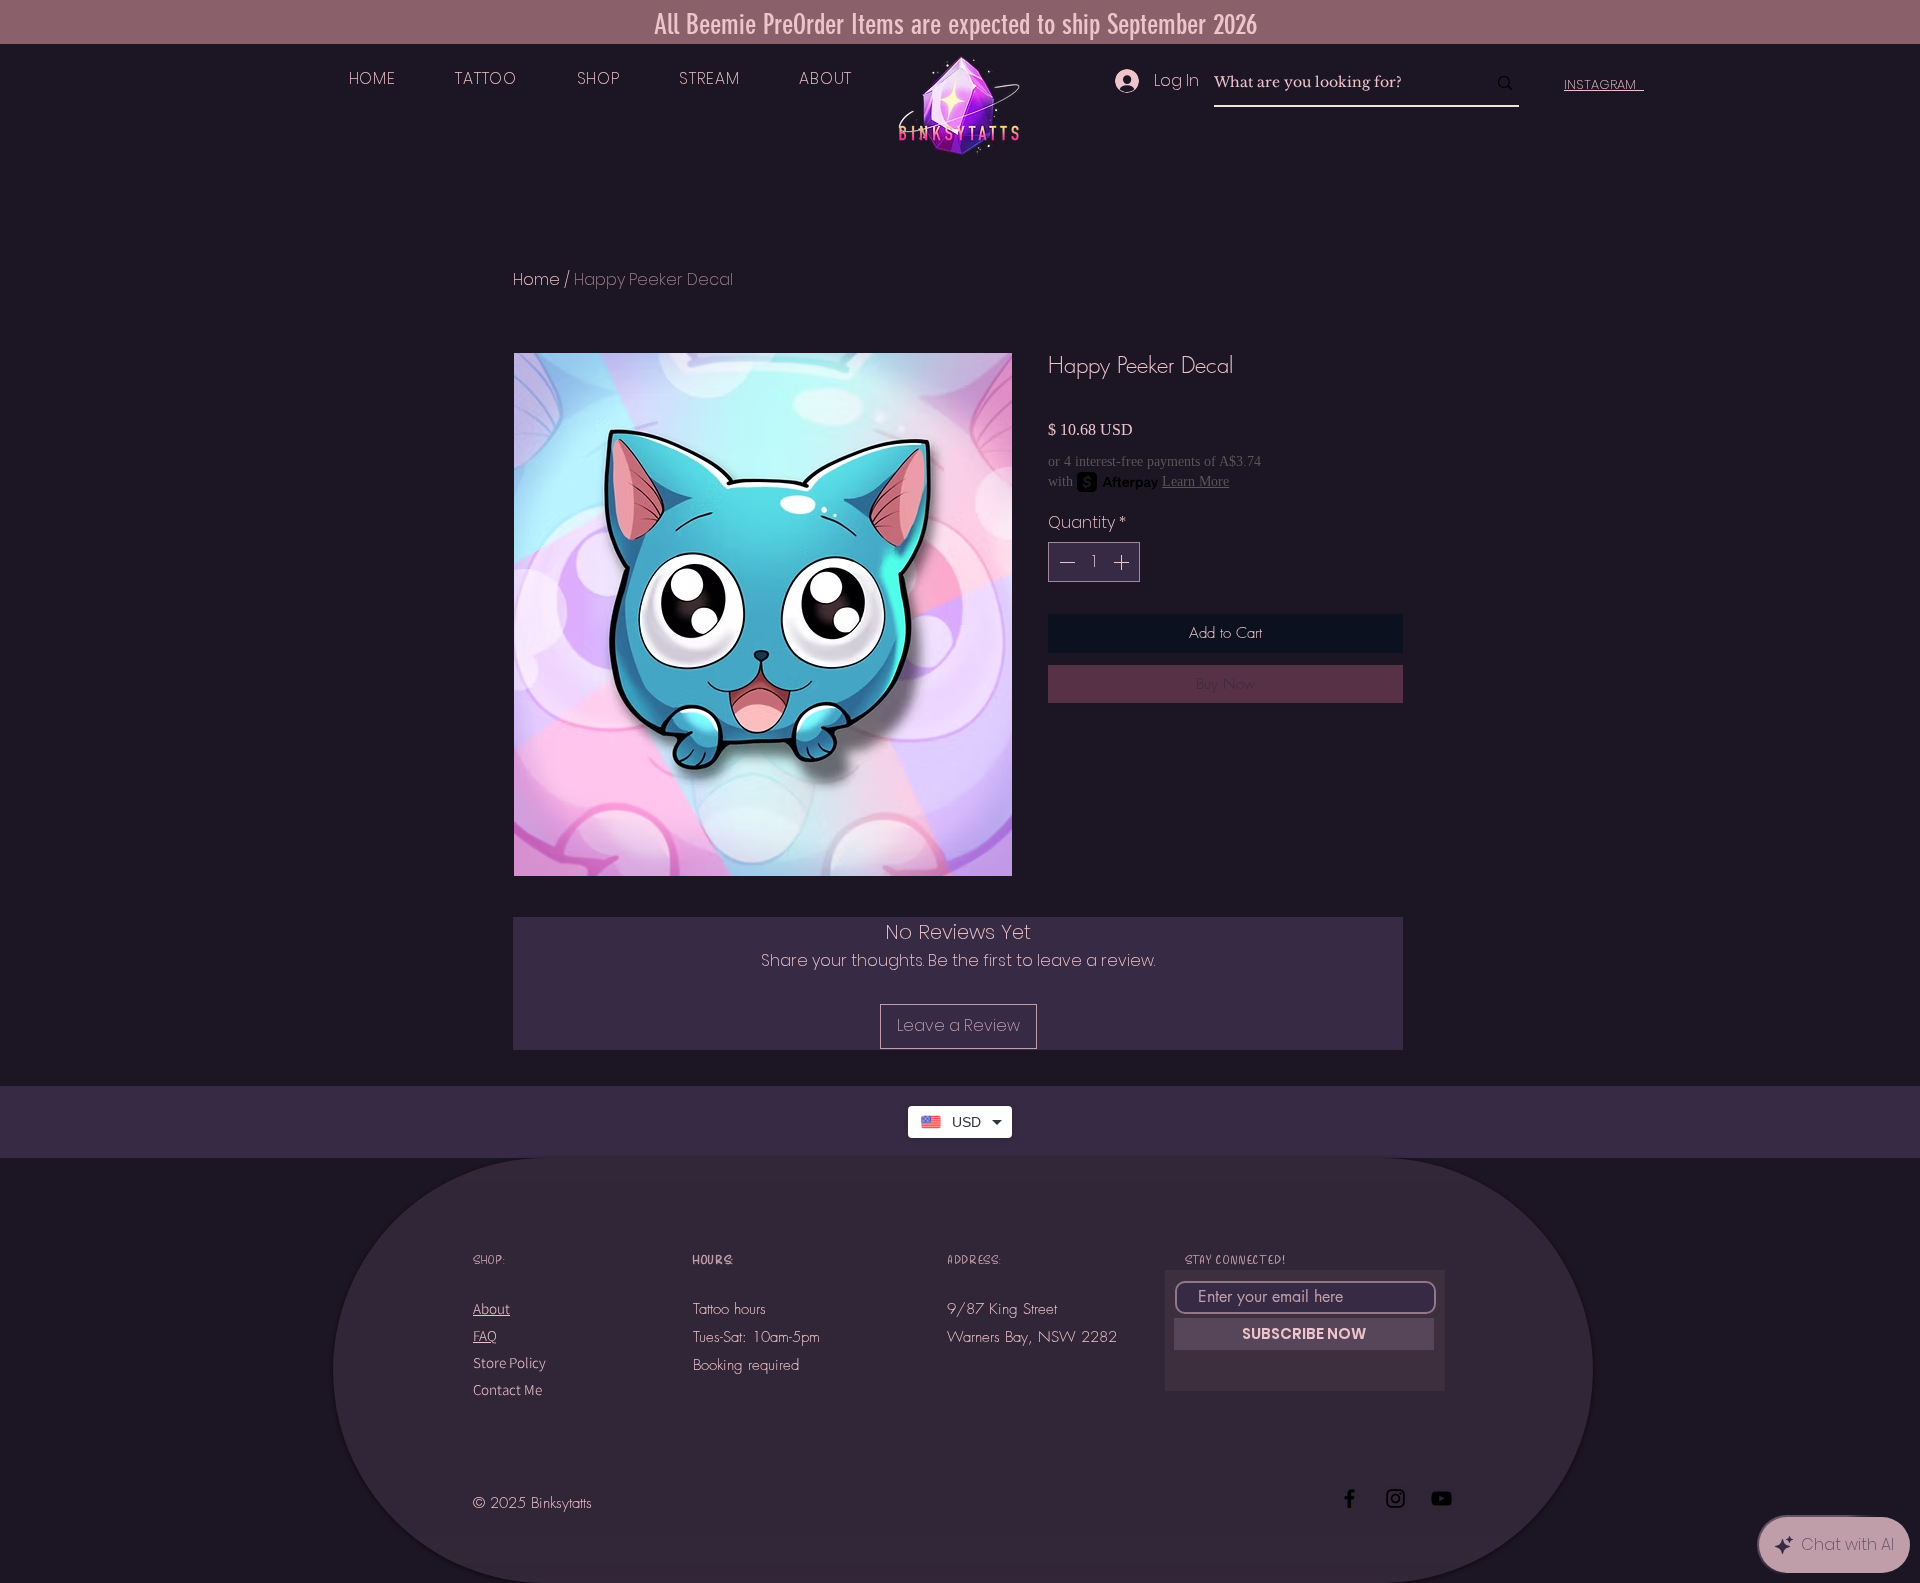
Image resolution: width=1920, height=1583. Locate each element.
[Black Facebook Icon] (1349, 1498)
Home (536, 279)
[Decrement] (1065, 562)
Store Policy (509, 1362)
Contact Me (507, 1389)
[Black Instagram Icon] (1395, 1498)
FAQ (485, 1335)
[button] (486, 78)
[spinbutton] (1094, 562)
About (491, 1308)
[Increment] (1123, 562)
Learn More (1195, 481)
